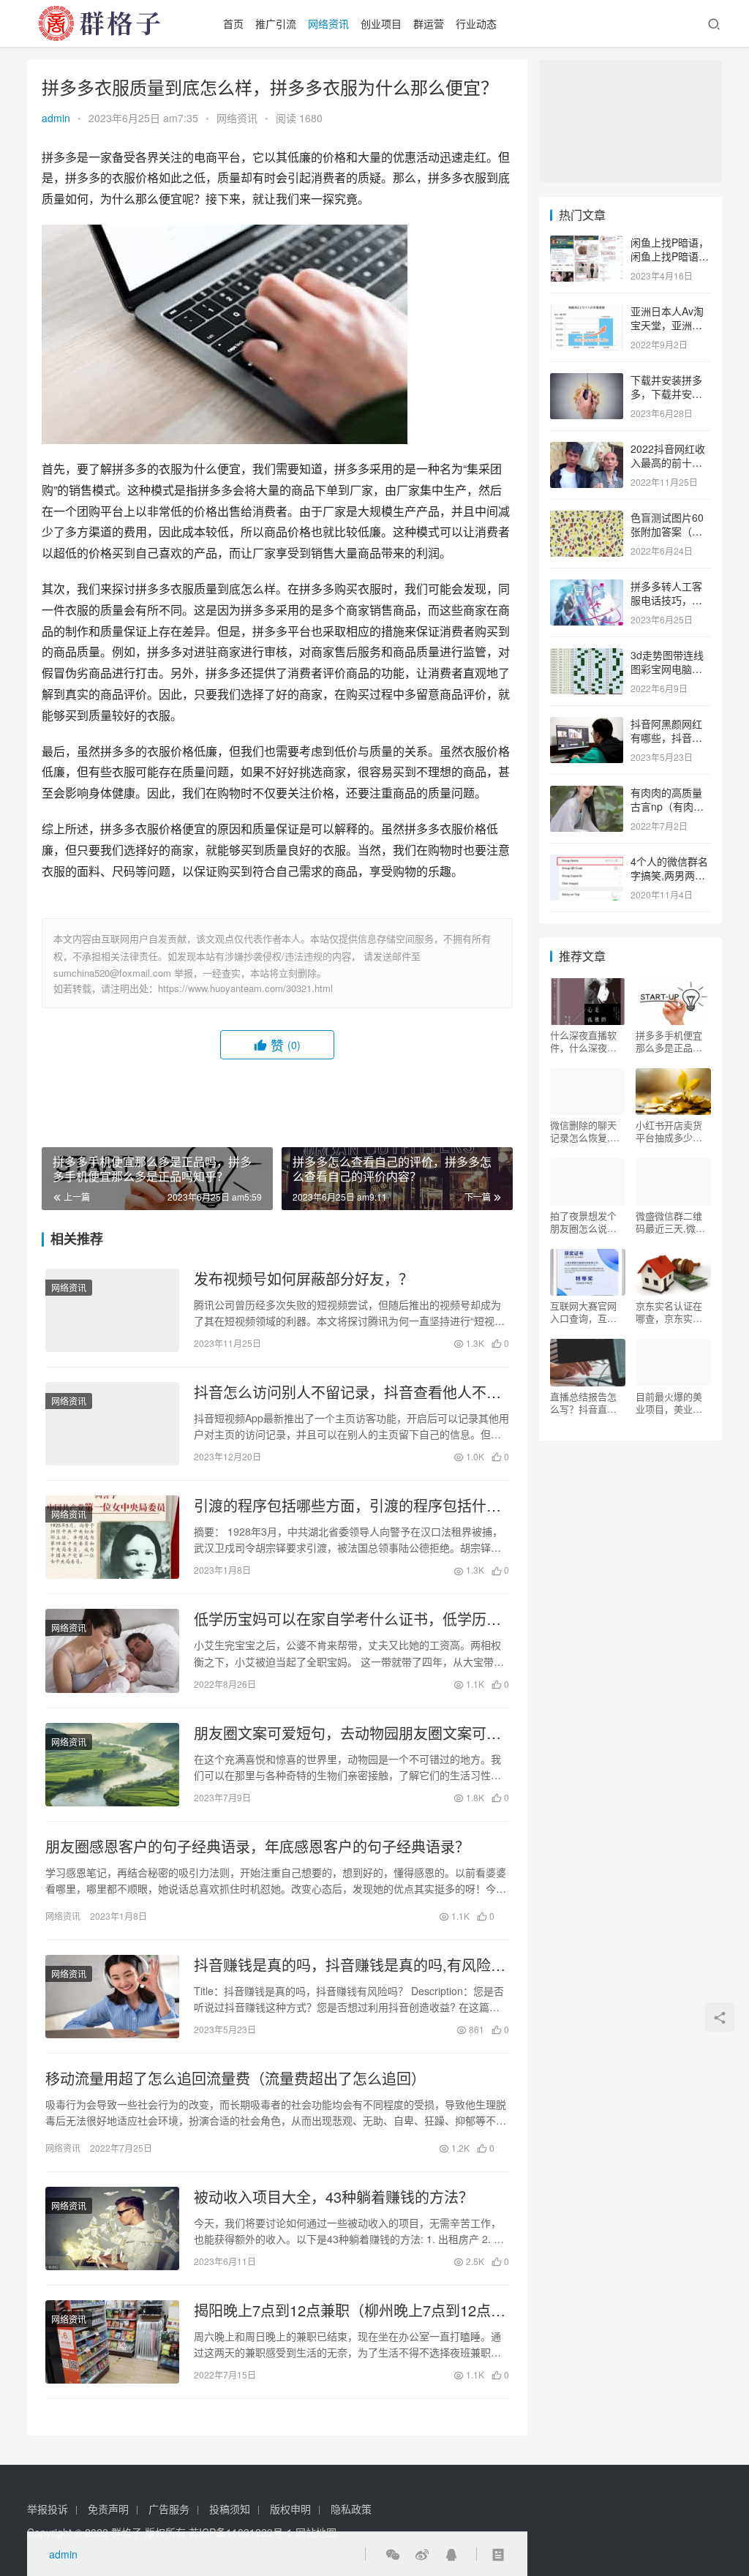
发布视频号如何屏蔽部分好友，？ (304, 1279)
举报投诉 (48, 2509)
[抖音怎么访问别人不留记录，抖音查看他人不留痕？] (112, 1424)
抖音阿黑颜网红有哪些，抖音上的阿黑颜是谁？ (666, 738)
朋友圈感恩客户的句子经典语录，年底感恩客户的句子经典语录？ (257, 1847)
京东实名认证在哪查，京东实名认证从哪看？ (669, 1312)
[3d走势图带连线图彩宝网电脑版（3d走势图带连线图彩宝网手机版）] (587, 656)
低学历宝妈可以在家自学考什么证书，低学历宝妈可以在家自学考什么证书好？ (347, 1619)
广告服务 (169, 2509)
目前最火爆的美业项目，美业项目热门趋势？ (669, 1402)
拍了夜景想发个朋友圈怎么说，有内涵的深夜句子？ (583, 1222)
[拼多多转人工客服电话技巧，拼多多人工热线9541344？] (587, 587)
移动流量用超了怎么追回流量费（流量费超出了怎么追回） (236, 2079)
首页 (233, 23)
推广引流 (276, 23)
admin (56, 118)
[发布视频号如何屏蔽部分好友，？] (112, 1310)
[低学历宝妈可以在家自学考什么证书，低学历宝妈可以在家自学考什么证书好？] (112, 1651)
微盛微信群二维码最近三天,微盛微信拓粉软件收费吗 (670, 1222)
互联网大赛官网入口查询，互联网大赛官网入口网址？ (583, 1312)
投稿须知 (230, 2509)
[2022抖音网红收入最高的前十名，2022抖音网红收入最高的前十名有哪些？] (587, 450)
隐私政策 (351, 2509)
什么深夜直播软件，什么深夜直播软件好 (583, 1041)
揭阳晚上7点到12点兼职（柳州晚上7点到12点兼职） (350, 2310)
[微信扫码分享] (393, 2554)
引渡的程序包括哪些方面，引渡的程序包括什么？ (340, 1506)
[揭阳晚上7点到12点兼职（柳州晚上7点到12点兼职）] (112, 2342)
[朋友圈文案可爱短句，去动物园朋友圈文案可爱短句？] (112, 1765)
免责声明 (108, 2509)
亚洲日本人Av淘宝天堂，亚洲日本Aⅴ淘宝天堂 (667, 325)
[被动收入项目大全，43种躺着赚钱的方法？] (112, 2228)
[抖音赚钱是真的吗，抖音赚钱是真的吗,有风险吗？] (112, 1997)
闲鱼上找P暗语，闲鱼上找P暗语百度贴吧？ (670, 256)
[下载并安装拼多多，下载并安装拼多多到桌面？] (587, 381)
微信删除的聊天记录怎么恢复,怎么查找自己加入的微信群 (585, 1131)
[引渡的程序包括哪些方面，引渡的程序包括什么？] (112, 1537)
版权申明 (290, 2509)
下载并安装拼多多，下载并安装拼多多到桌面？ (666, 394)
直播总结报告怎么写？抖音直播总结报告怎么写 (583, 1402)
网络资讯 (328, 23)
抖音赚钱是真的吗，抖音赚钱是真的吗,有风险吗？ (342, 1965)
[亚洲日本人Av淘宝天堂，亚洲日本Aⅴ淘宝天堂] (587, 312)
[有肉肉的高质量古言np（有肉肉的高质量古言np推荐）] (587, 794)
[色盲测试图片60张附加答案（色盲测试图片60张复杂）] (587, 519)
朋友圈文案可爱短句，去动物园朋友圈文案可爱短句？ (347, 1733)
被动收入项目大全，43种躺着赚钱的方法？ (334, 2197)
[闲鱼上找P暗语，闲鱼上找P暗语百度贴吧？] (587, 244)
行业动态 (476, 23)
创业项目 (381, 23)
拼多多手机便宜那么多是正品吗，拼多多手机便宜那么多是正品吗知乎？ (669, 1041)
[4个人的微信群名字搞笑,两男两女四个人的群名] (587, 863)
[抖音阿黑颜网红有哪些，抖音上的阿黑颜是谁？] (587, 725)
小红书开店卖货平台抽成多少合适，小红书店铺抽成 (669, 1131)
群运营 (429, 23)
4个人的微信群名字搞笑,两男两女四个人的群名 (669, 875)
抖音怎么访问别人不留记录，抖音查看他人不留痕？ (347, 1392)
